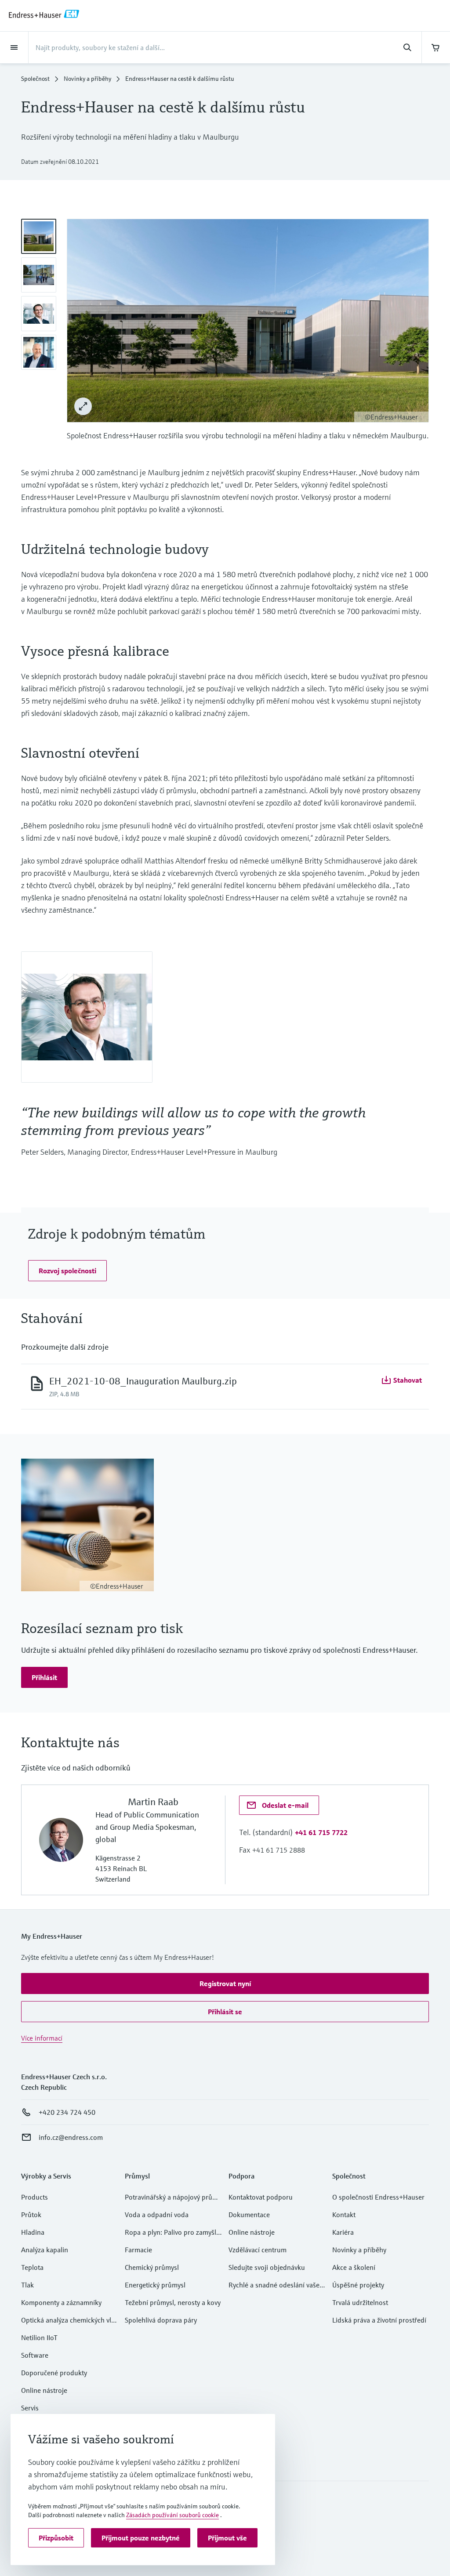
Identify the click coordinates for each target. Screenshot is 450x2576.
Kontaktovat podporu (261, 2197)
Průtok (31, 2215)
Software (35, 2355)
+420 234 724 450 (67, 2112)
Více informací (42, 2038)
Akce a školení (354, 2267)
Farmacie (138, 2250)
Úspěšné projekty (358, 2285)
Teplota (32, 2267)
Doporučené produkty (54, 2373)
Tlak (27, 2285)
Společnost (35, 79)
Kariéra (343, 2232)
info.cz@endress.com (71, 2137)
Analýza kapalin (45, 2250)
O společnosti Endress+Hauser (378, 2197)
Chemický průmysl (152, 2267)
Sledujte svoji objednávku (267, 2267)
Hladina (33, 2232)
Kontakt (344, 2215)
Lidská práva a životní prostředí (379, 2320)
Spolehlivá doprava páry (161, 2320)
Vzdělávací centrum (258, 2250)
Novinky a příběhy (87, 79)
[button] (67, 1271)
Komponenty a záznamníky (61, 2302)
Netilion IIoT (39, 2338)
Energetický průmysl (155, 2285)
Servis (30, 2408)
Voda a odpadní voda (157, 2215)
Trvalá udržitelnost (360, 2302)
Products (34, 2197)
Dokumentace (249, 2215)
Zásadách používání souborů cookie (172, 2515)
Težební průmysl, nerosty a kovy (173, 2302)
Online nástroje (44, 2390)
